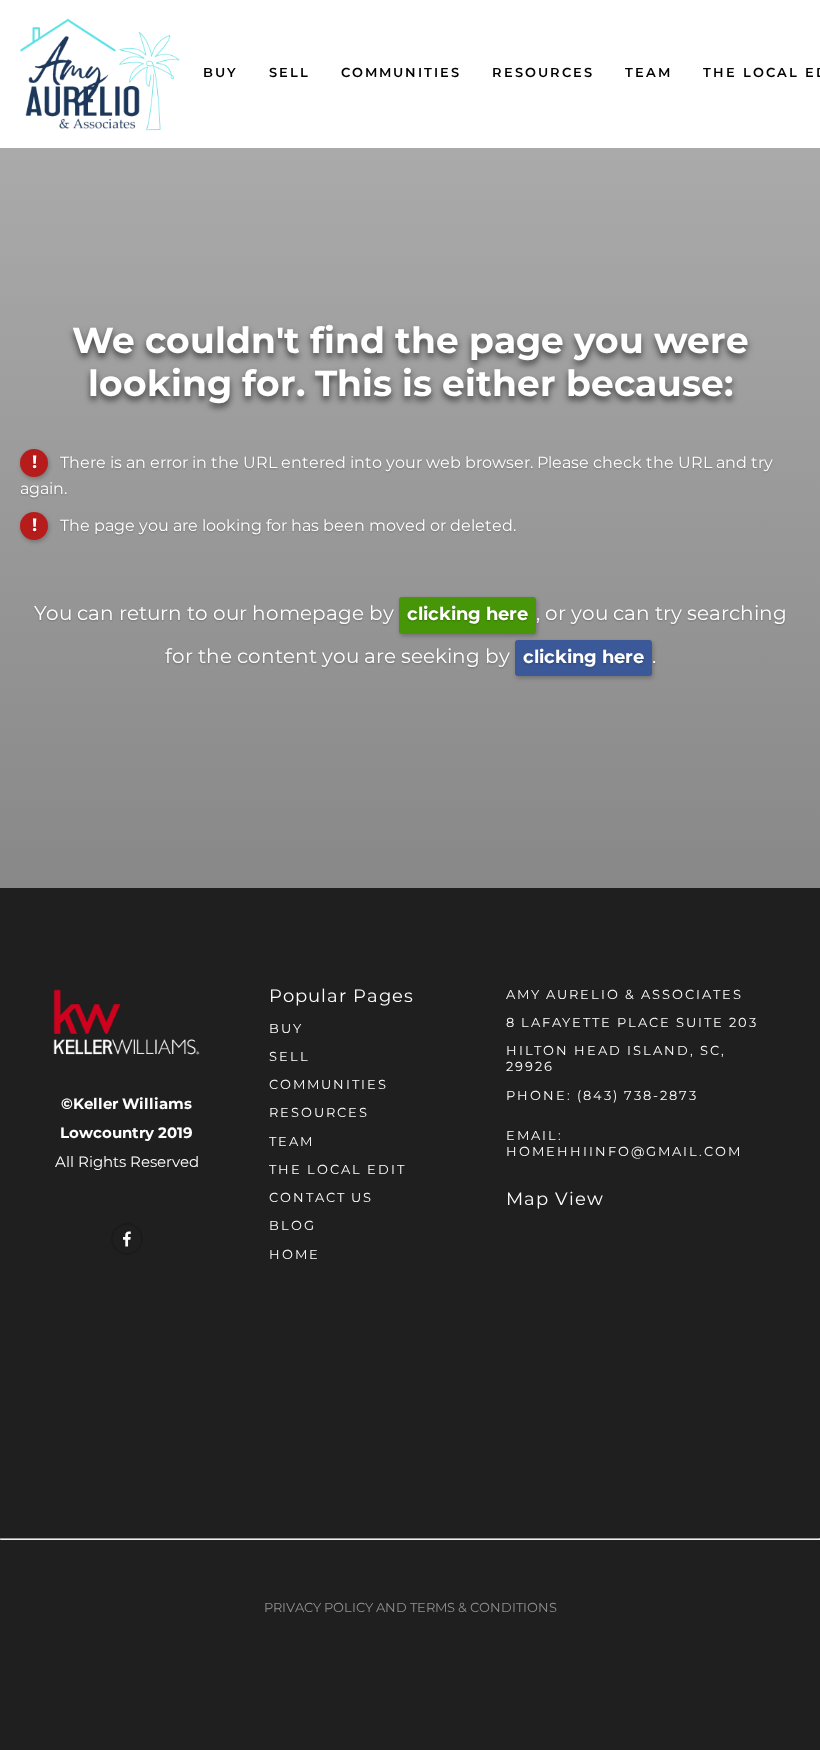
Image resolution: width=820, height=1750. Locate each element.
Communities (401, 73)
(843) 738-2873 (637, 1096)
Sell (289, 73)
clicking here (467, 614)
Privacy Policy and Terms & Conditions (410, 1608)
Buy (220, 73)
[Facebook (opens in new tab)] (127, 1239)
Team (648, 73)
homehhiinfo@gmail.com (624, 1152)
